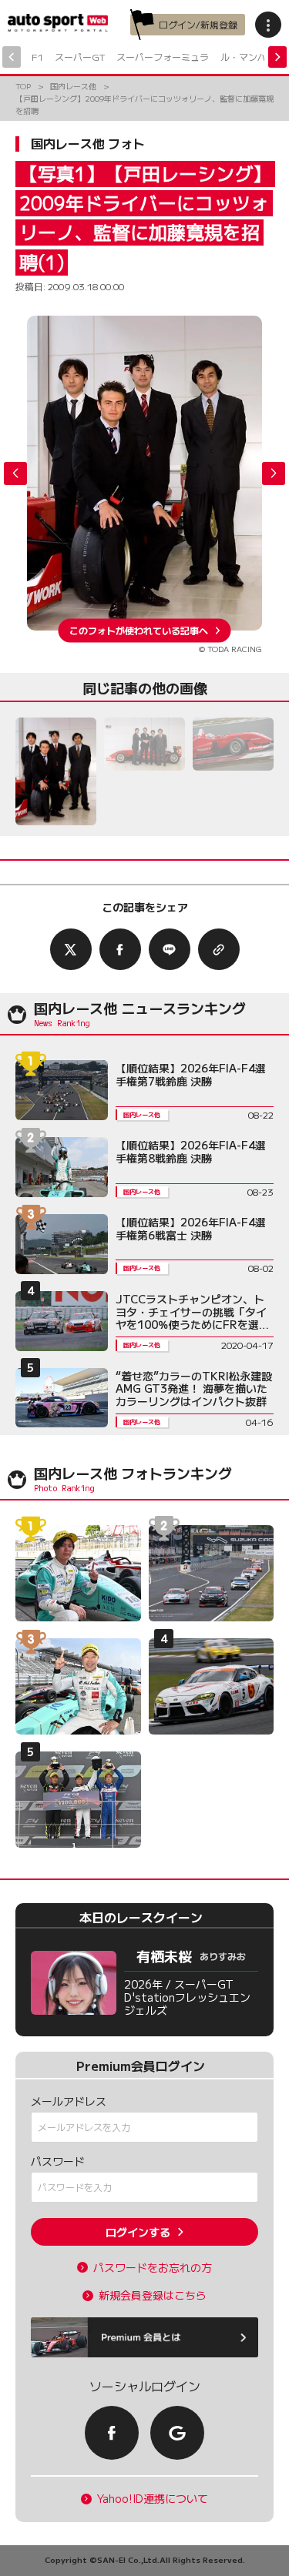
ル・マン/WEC (252, 57)
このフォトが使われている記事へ (139, 630)
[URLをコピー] (219, 949)
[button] (274, 473)
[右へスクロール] (277, 57)
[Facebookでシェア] (120, 949)
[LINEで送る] (170, 949)
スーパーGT (80, 57)
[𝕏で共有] (71, 949)
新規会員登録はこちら (153, 2295)
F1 (37, 57)
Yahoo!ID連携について (153, 2499)
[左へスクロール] (12, 57)
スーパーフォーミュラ (163, 57)
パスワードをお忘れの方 (153, 2268)
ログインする (138, 2232)
